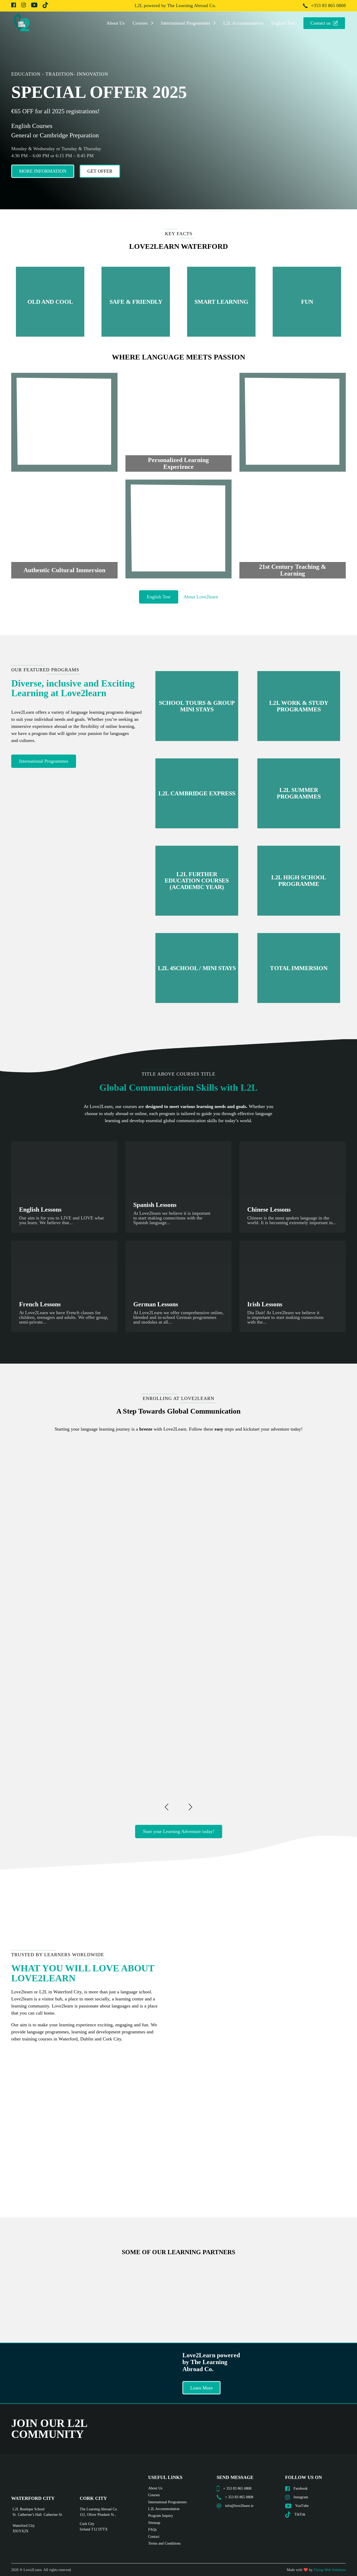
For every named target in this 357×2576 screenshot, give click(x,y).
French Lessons (40, 1304)
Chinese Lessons (269, 1210)
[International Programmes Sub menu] (214, 23)
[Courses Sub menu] (152, 23)
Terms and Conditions (164, 2543)
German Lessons (156, 1304)
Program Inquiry (161, 2516)
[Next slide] (190, 1807)
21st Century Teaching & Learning (293, 570)
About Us (116, 23)
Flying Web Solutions (330, 2570)
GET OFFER (100, 171)
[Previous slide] (167, 1807)
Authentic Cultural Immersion (64, 570)
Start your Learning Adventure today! (179, 1831)
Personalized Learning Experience (178, 463)
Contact (154, 2537)
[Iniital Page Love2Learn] (22, 23)
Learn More (201, 2388)
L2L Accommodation (243, 23)
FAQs (152, 2530)
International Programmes (186, 23)
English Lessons (40, 1210)
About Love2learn (201, 597)
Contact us (321, 23)
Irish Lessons (265, 1304)
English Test (283, 23)
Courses (140, 23)
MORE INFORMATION (43, 171)
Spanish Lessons (155, 1205)
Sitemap (154, 2523)
